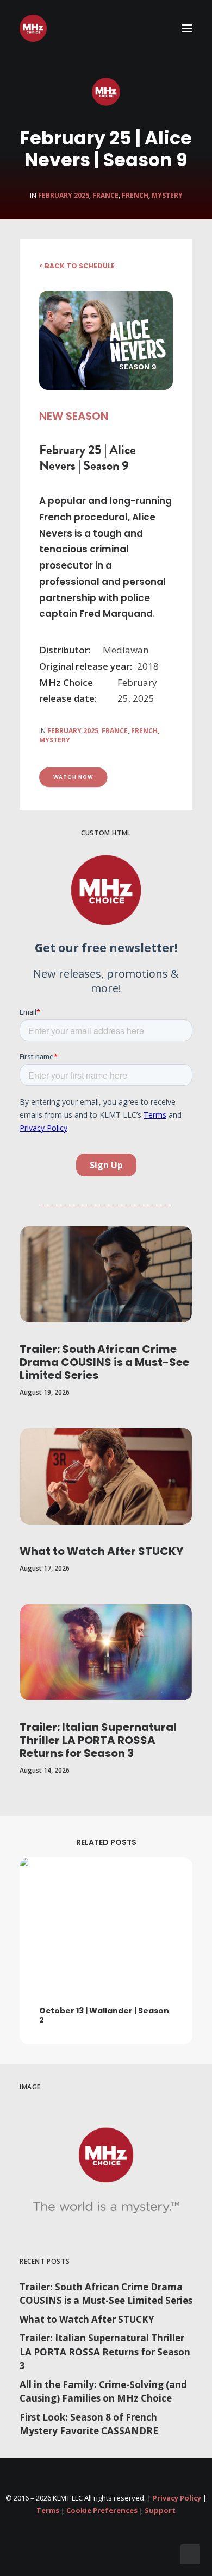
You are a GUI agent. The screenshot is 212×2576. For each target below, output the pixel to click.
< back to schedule (77, 266)
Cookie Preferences (102, 2510)
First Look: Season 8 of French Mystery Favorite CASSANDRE (89, 2424)
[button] (187, 28)
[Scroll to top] (190, 2553)
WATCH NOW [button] (73, 777)
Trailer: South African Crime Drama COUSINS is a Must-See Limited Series (104, 1362)
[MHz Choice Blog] (33, 28)
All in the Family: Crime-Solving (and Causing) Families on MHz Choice (103, 2392)
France (105, 195)
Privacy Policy (177, 2498)
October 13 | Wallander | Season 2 (104, 2015)
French (135, 195)
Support (160, 2510)
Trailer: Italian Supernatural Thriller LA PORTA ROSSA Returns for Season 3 (98, 1740)
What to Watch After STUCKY (101, 1551)
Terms (48, 2510)
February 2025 (64, 195)
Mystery (167, 195)
